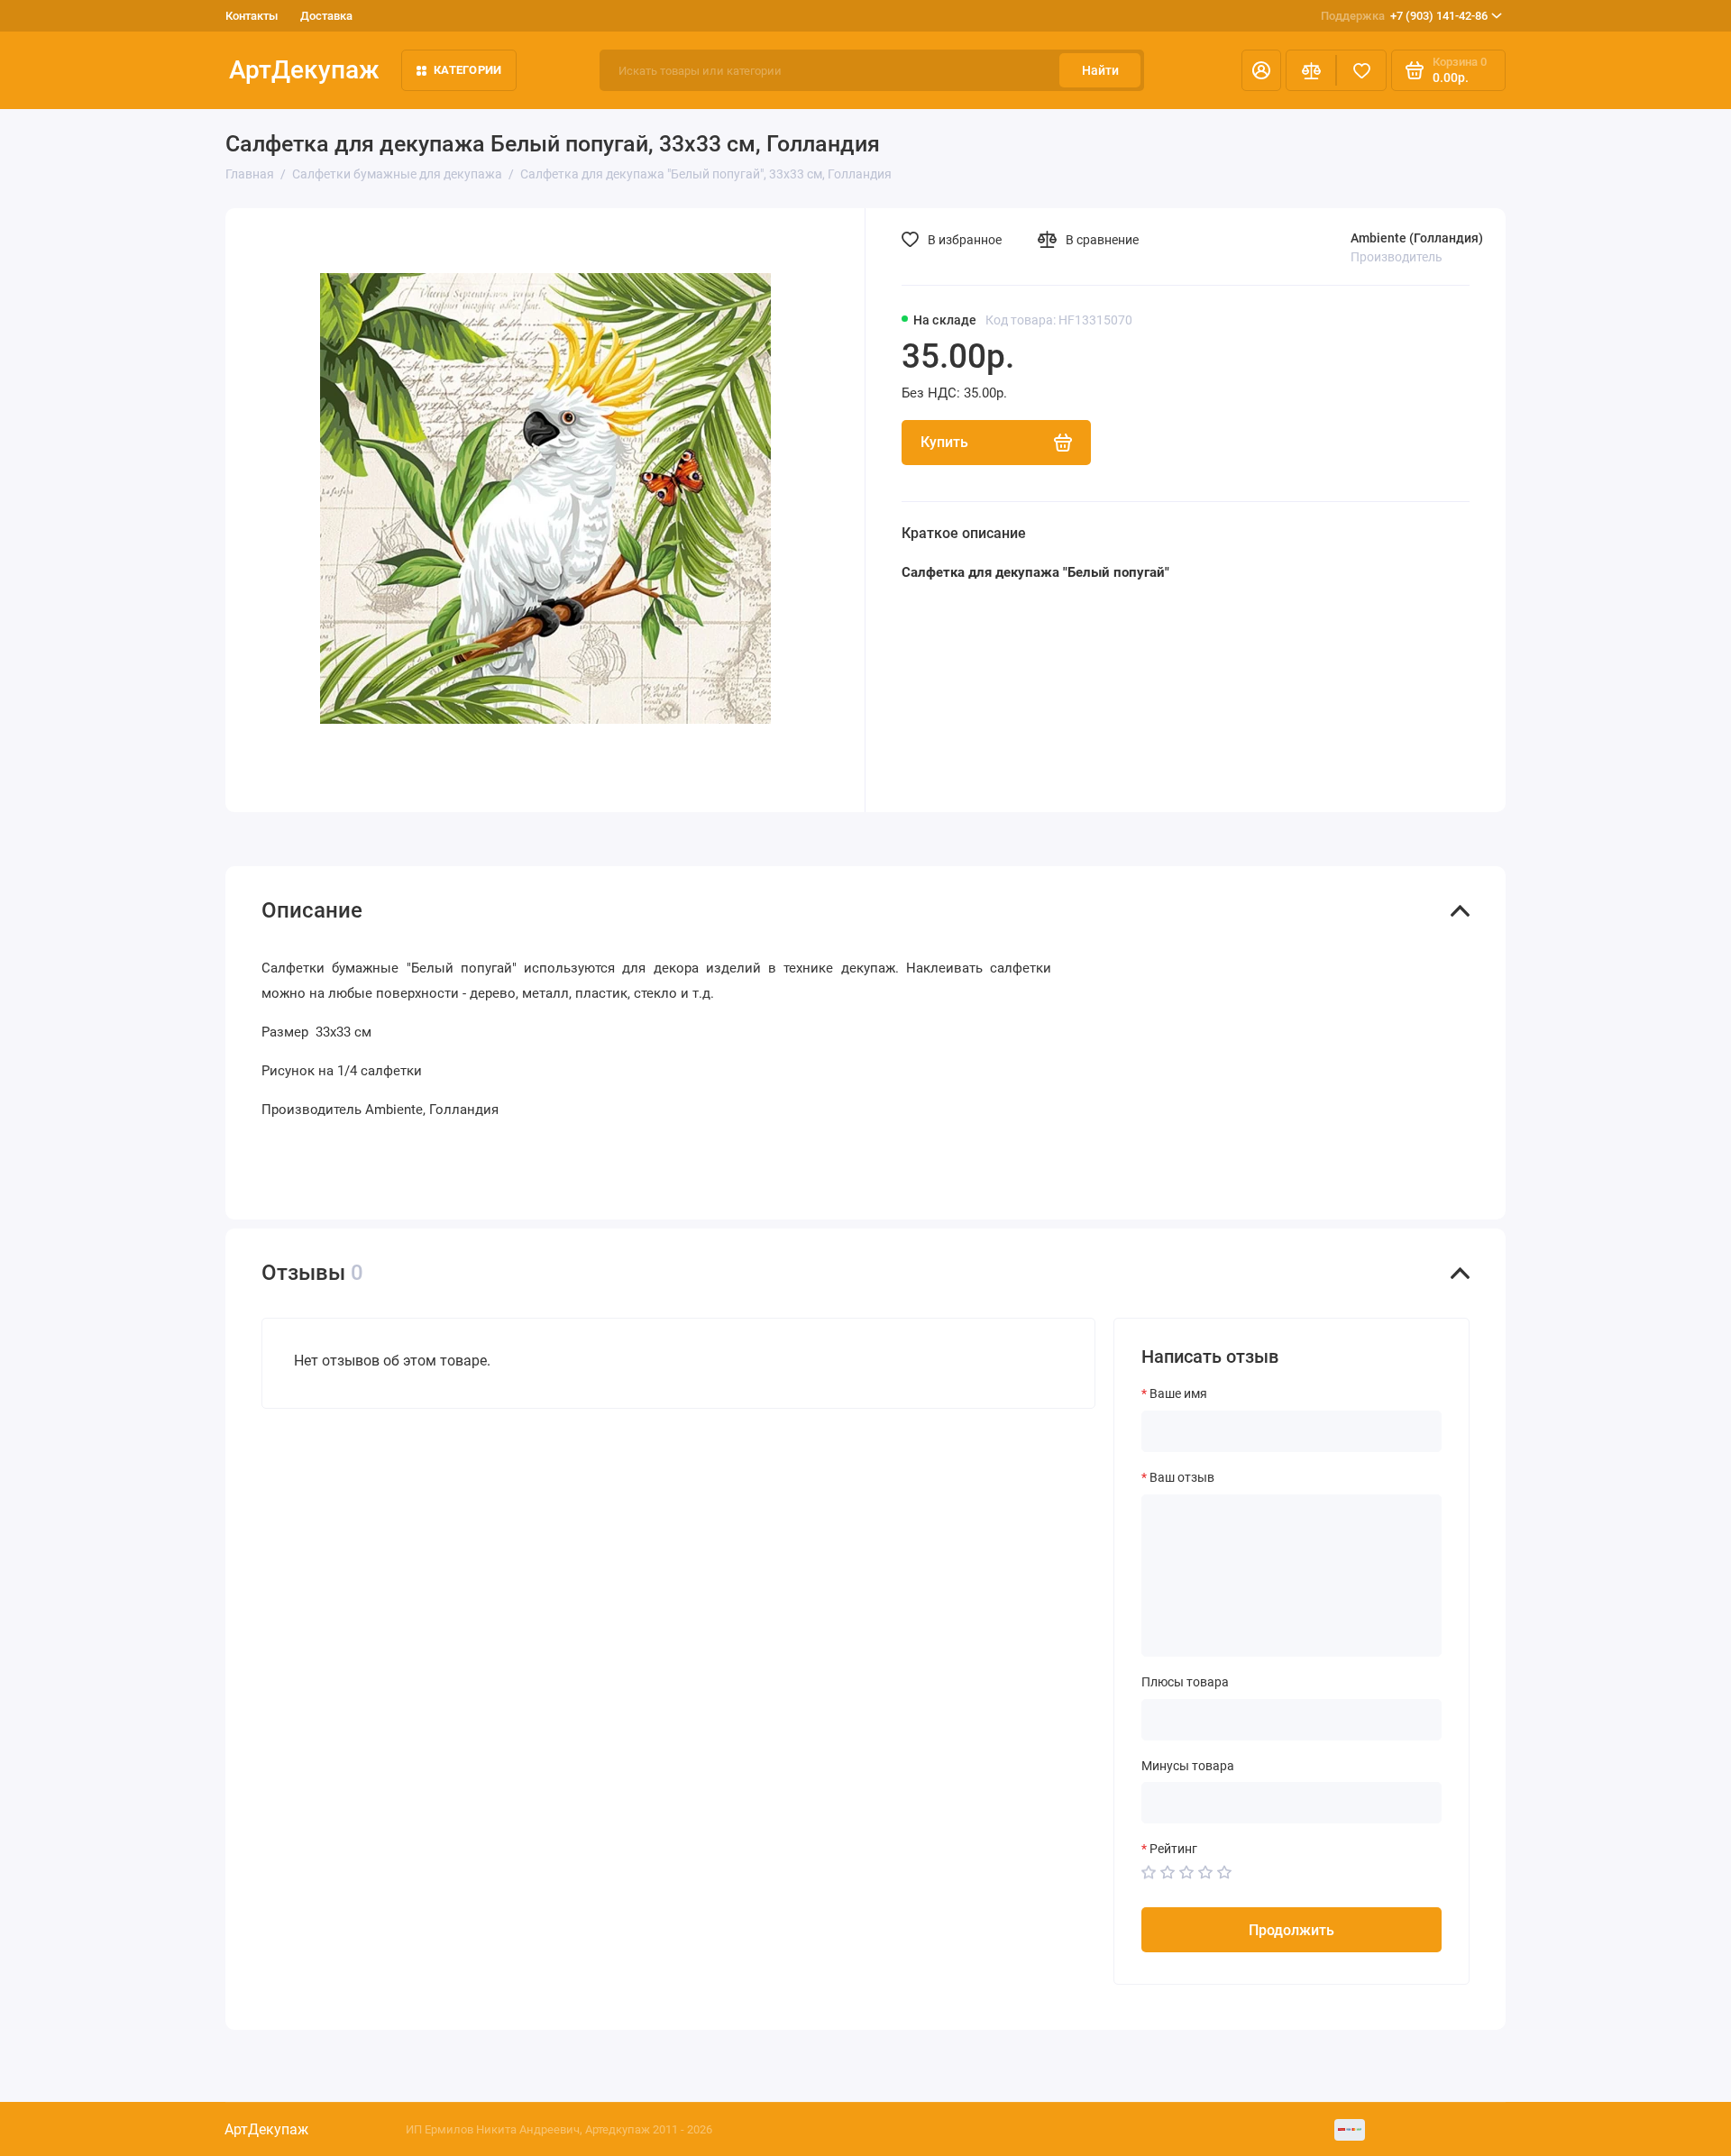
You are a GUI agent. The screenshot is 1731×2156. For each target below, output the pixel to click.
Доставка (326, 16)
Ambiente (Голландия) (1417, 238)
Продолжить (1291, 1930)
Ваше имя (1178, 1393)
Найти (1100, 70)
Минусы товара (1188, 1766)
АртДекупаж (304, 70)
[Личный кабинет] (1261, 70)
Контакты (252, 16)
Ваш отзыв (1182, 1477)
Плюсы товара (1185, 1682)
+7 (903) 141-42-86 (1404, 16)
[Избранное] (1361, 70)
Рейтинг (1173, 1849)
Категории (467, 70)
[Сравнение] (1311, 70)
